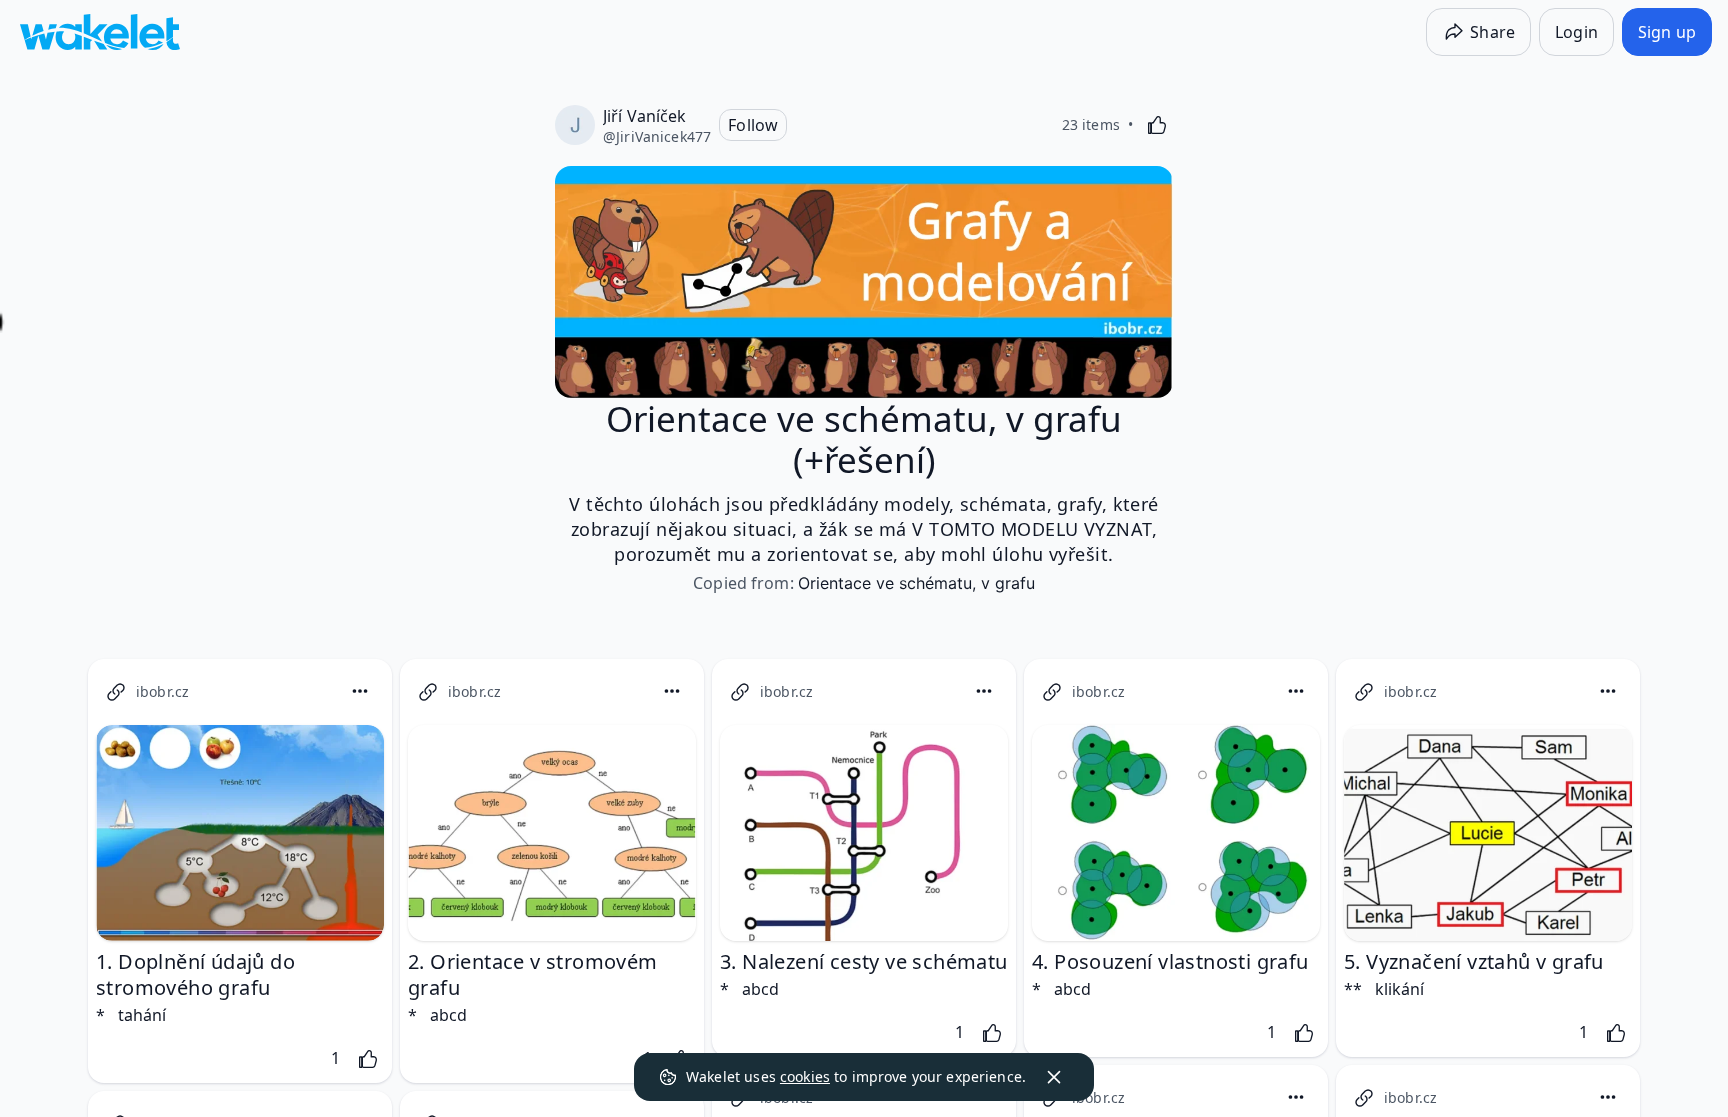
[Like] (1157, 125)
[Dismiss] (1054, 1077)
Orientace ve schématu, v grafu (916, 583)
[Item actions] (360, 691)
